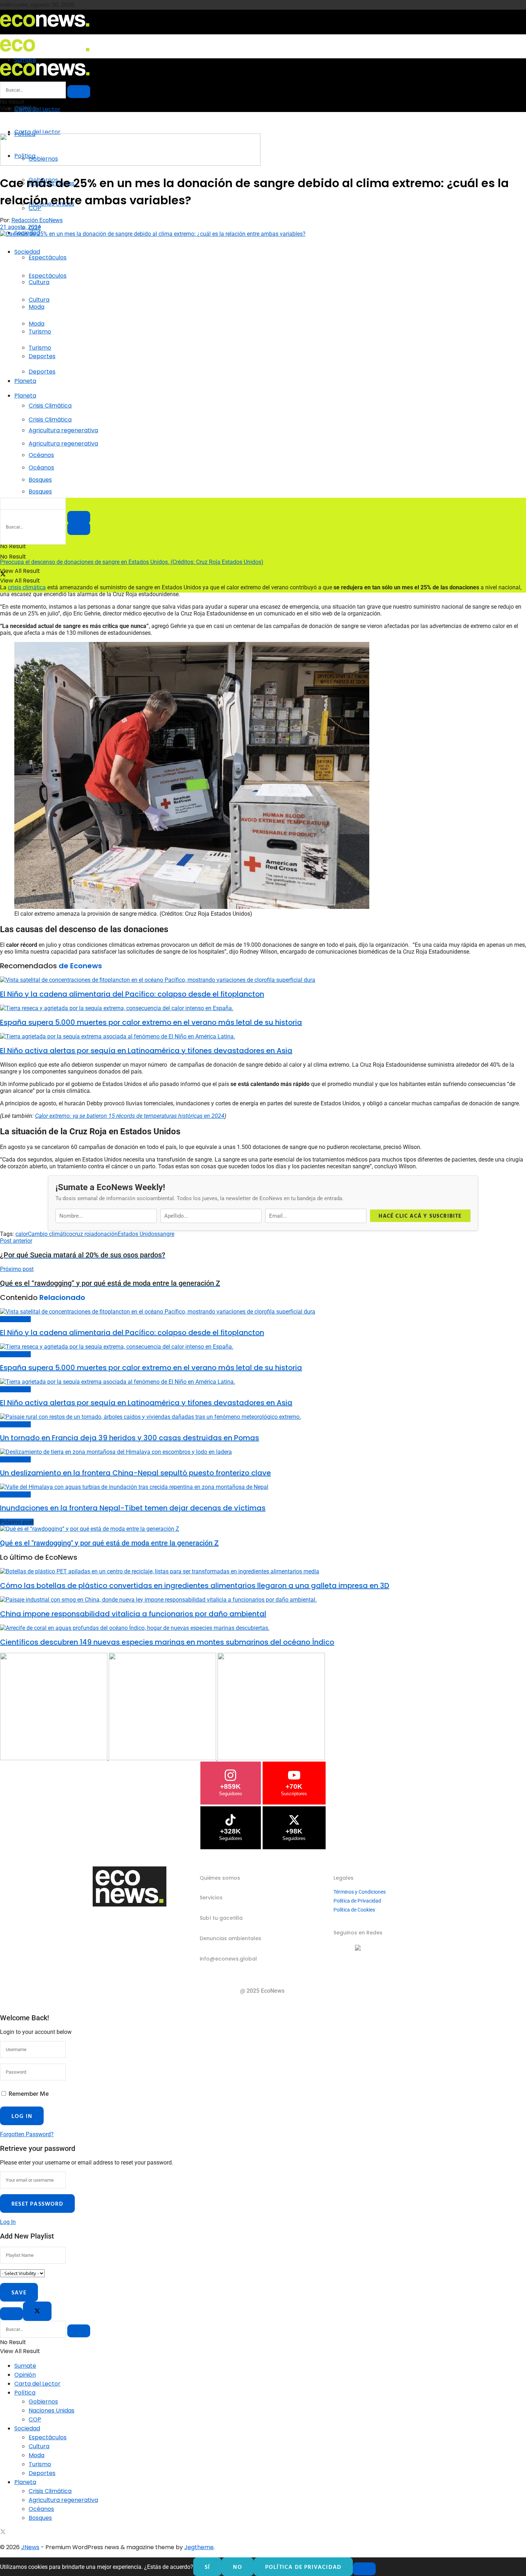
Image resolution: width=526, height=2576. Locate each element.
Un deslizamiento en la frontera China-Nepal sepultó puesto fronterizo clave (135, 1473)
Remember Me (29, 2093)
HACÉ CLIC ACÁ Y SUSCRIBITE (420, 1216)
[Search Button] (79, 529)
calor (22, 1234)
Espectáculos (48, 257)
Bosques (40, 491)
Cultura (39, 300)
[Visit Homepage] (45, 29)
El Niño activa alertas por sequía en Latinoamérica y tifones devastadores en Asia (146, 1051)
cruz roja (83, 1234)
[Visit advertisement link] (130, 164)
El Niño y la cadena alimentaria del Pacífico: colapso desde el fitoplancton (132, 994)
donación (106, 1234)
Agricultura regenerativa (63, 444)
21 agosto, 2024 (20, 227)
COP (35, 2419)
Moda (36, 324)
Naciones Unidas (52, 2411)
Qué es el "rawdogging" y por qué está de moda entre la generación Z (109, 1543)
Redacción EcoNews (37, 220)
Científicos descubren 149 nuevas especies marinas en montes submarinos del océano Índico (167, 1642)
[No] (364, 2569)
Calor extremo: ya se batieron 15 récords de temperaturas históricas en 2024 (130, 1116)
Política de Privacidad (357, 1901)
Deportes (42, 372)
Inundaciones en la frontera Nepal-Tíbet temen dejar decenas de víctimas (133, 1508)
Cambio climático (50, 1234)
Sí (207, 2567)
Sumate (25, 2366)
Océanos (41, 468)
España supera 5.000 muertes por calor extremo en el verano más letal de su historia (151, 1022)
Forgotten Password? (27, 2134)
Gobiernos (43, 2402)
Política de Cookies (354, 1910)
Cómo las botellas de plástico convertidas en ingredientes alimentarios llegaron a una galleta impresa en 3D (195, 1586)
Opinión (25, 2375)
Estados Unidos (137, 1234)
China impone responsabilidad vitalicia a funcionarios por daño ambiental (133, 1614)
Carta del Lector (37, 109)
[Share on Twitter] (3, 575)
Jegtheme (199, 2547)
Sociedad (27, 252)
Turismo (40, 348)
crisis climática (27, 587)
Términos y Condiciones (360, 1892)
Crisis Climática (50, 406)
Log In (8, 2222)
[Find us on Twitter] (3, 2533)
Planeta (25, 381)
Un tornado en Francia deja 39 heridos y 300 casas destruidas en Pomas (130, 1438)
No (237, 2567)
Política (25, 2393)
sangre (166, 1234)
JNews (30, 2547)
